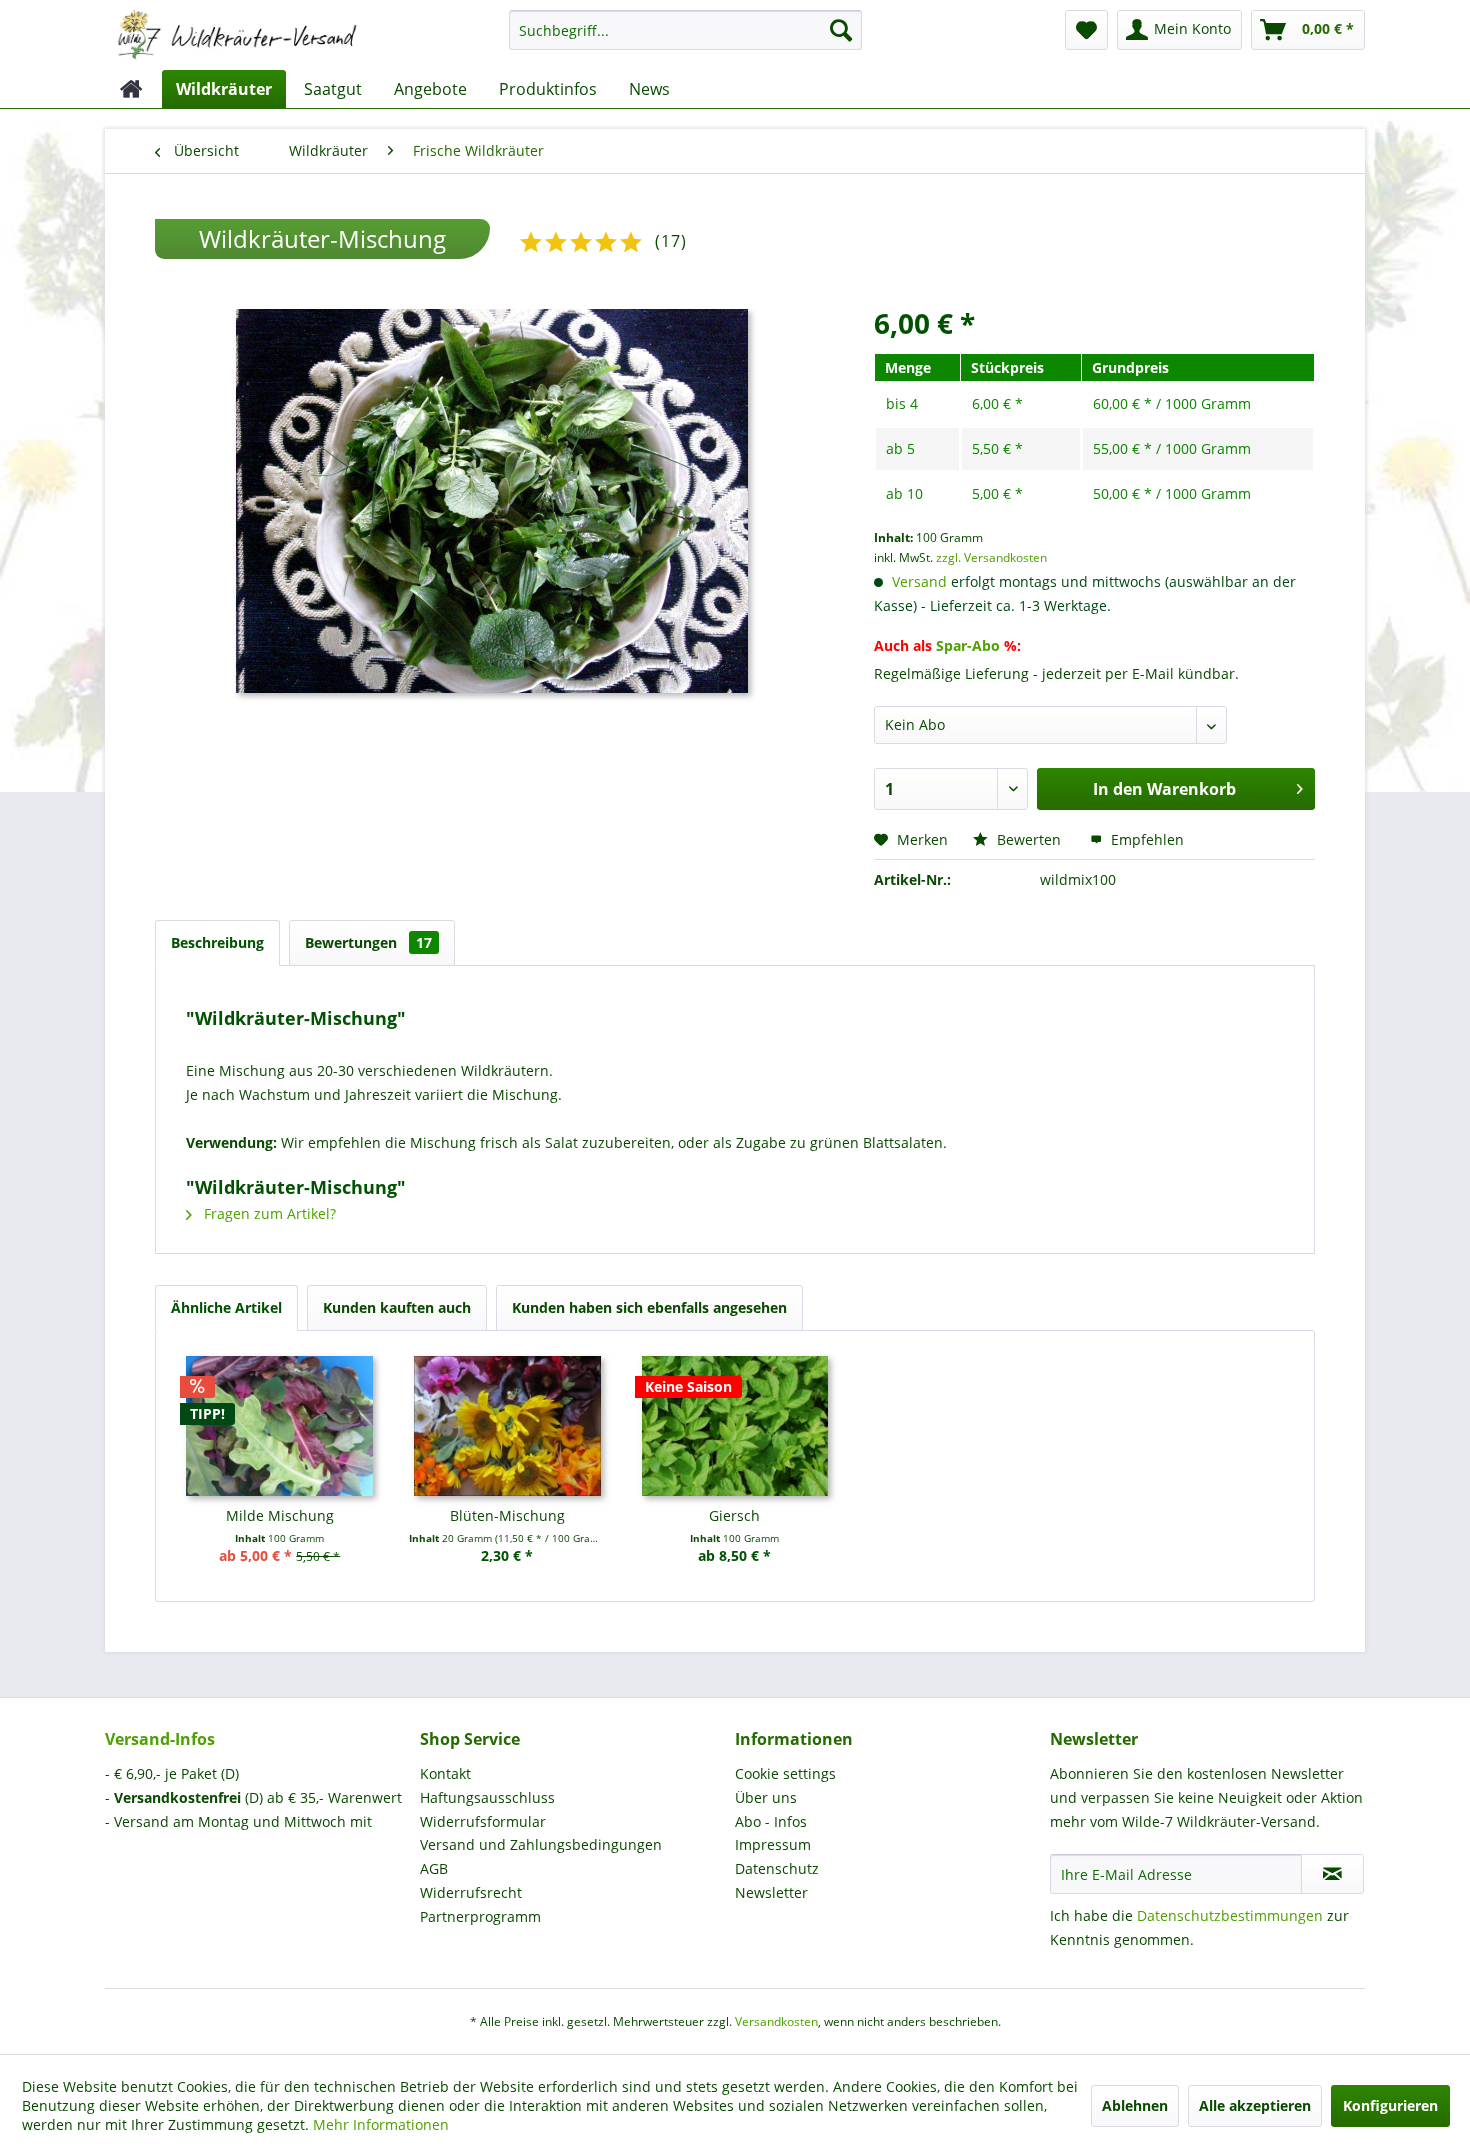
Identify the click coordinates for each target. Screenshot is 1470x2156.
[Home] (131, 89)
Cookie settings (785, 1773)
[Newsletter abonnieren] (1332, 1874)
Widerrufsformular (483, 1821)
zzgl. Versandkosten (991, 557)
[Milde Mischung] (280, 1426)
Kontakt (445, 1773)
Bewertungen (368, 942)
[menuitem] (685, 39)
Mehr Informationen (381, 2124)
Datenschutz (777, 1868)
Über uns (766, 1797)
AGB (434, 1868)
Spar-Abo (968, 645)
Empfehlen (1145, 839)
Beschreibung (217, 942)
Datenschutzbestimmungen (1230, 1915)
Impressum (773, 1844)
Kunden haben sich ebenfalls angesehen (649, 1307)
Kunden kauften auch (397, 1307)
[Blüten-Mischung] (508, 1426)
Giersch (734, 1515)
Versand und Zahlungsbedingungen (541, 1844)
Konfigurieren (1390, 2105)
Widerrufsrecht (471, 1892)
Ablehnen (1135, 2105)
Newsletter (771, 1892)
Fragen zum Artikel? (268, 1213)
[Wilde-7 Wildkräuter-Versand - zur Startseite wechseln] (237, 35)
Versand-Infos (160, 1739)
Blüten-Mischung (507, 1515)
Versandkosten (776, 2021)
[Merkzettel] (1086, 30)
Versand (919, 581)
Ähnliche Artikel (226, 1307)
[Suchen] (841, 30)
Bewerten (1029, 839)
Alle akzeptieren (1255, 2105)
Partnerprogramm (480, 1916)
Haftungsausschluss (487, 1797)
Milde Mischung (280, 1515)
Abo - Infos (771, 1821)
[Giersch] (735, 1426)
